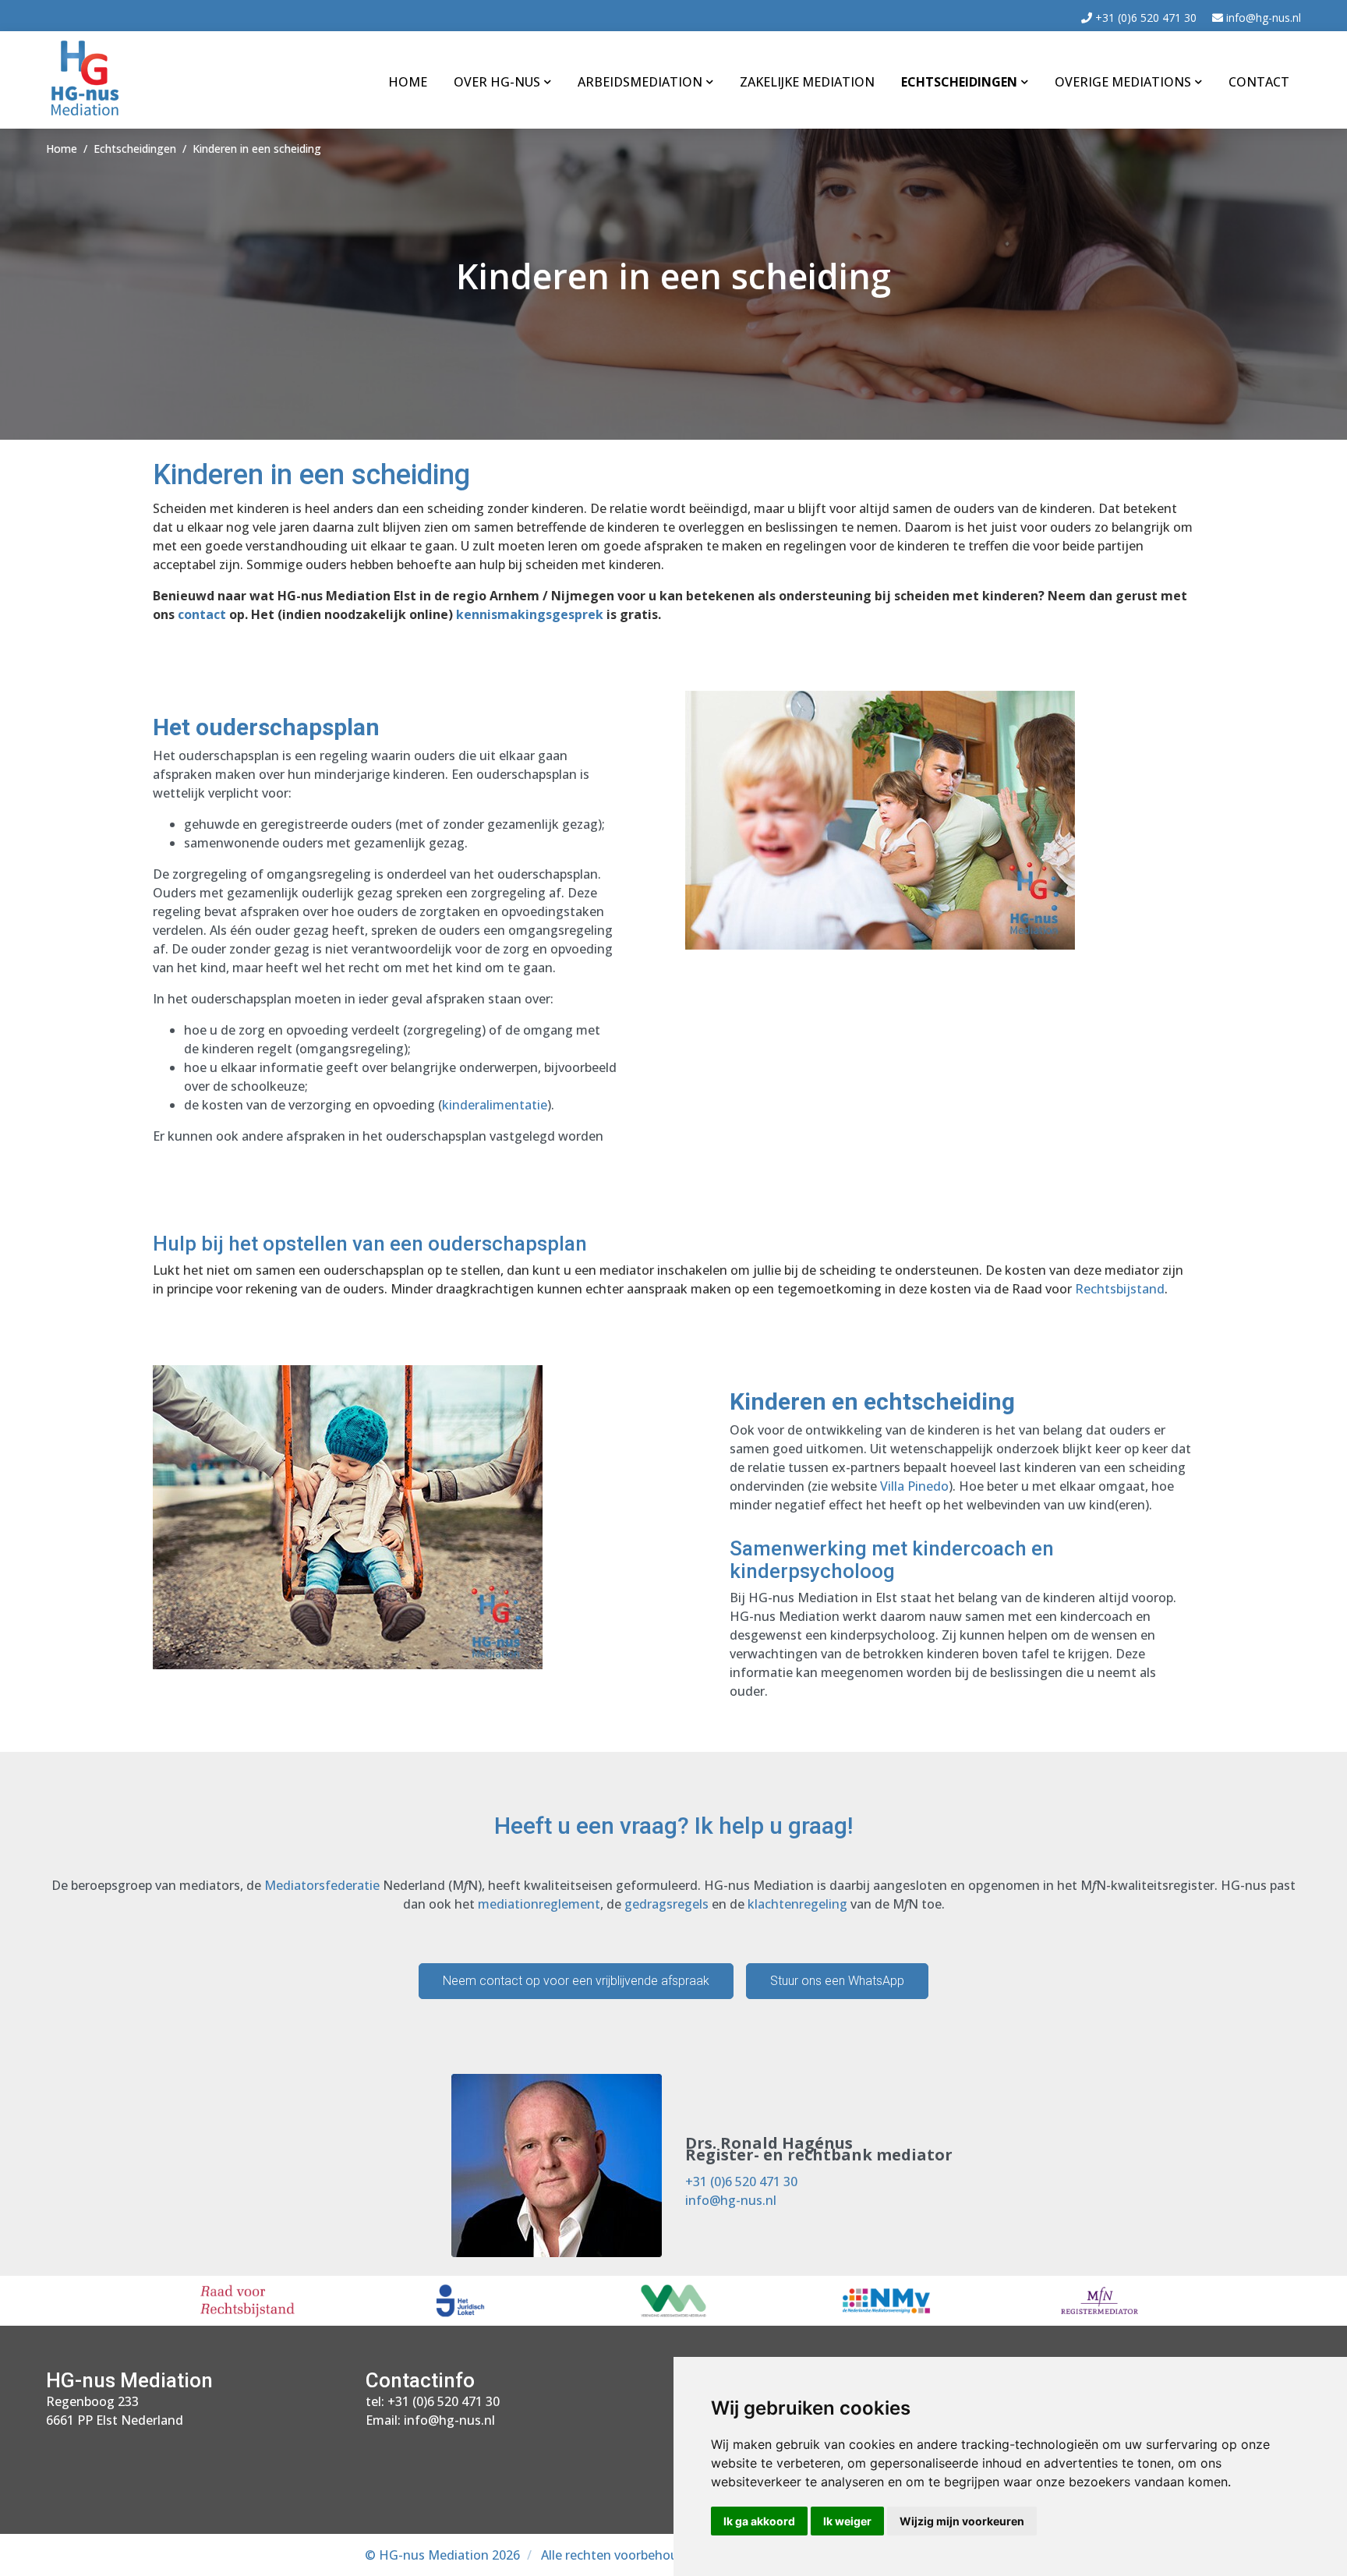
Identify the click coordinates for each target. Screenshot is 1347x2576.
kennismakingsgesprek (530, 614)
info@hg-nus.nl (1262, 18)
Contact (1259, 82)
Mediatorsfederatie (322, 1885)
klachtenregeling (797, 1904)
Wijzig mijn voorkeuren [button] (962, 2521)
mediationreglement (539, 1904)
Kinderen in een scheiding (257, 149)
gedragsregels (666, 1904)
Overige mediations (1123, 82)
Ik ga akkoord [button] (759, 2521)
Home (408, 82)
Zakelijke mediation (807, 82)
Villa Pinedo (914, 1486)
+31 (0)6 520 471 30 (1144, 18)
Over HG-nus (497, 82)
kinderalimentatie (495, 1105)
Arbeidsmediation (640, 82)
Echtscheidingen (959, 82)
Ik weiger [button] (847, 2521)
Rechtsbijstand (1120, 1289)
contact (202, 614)
